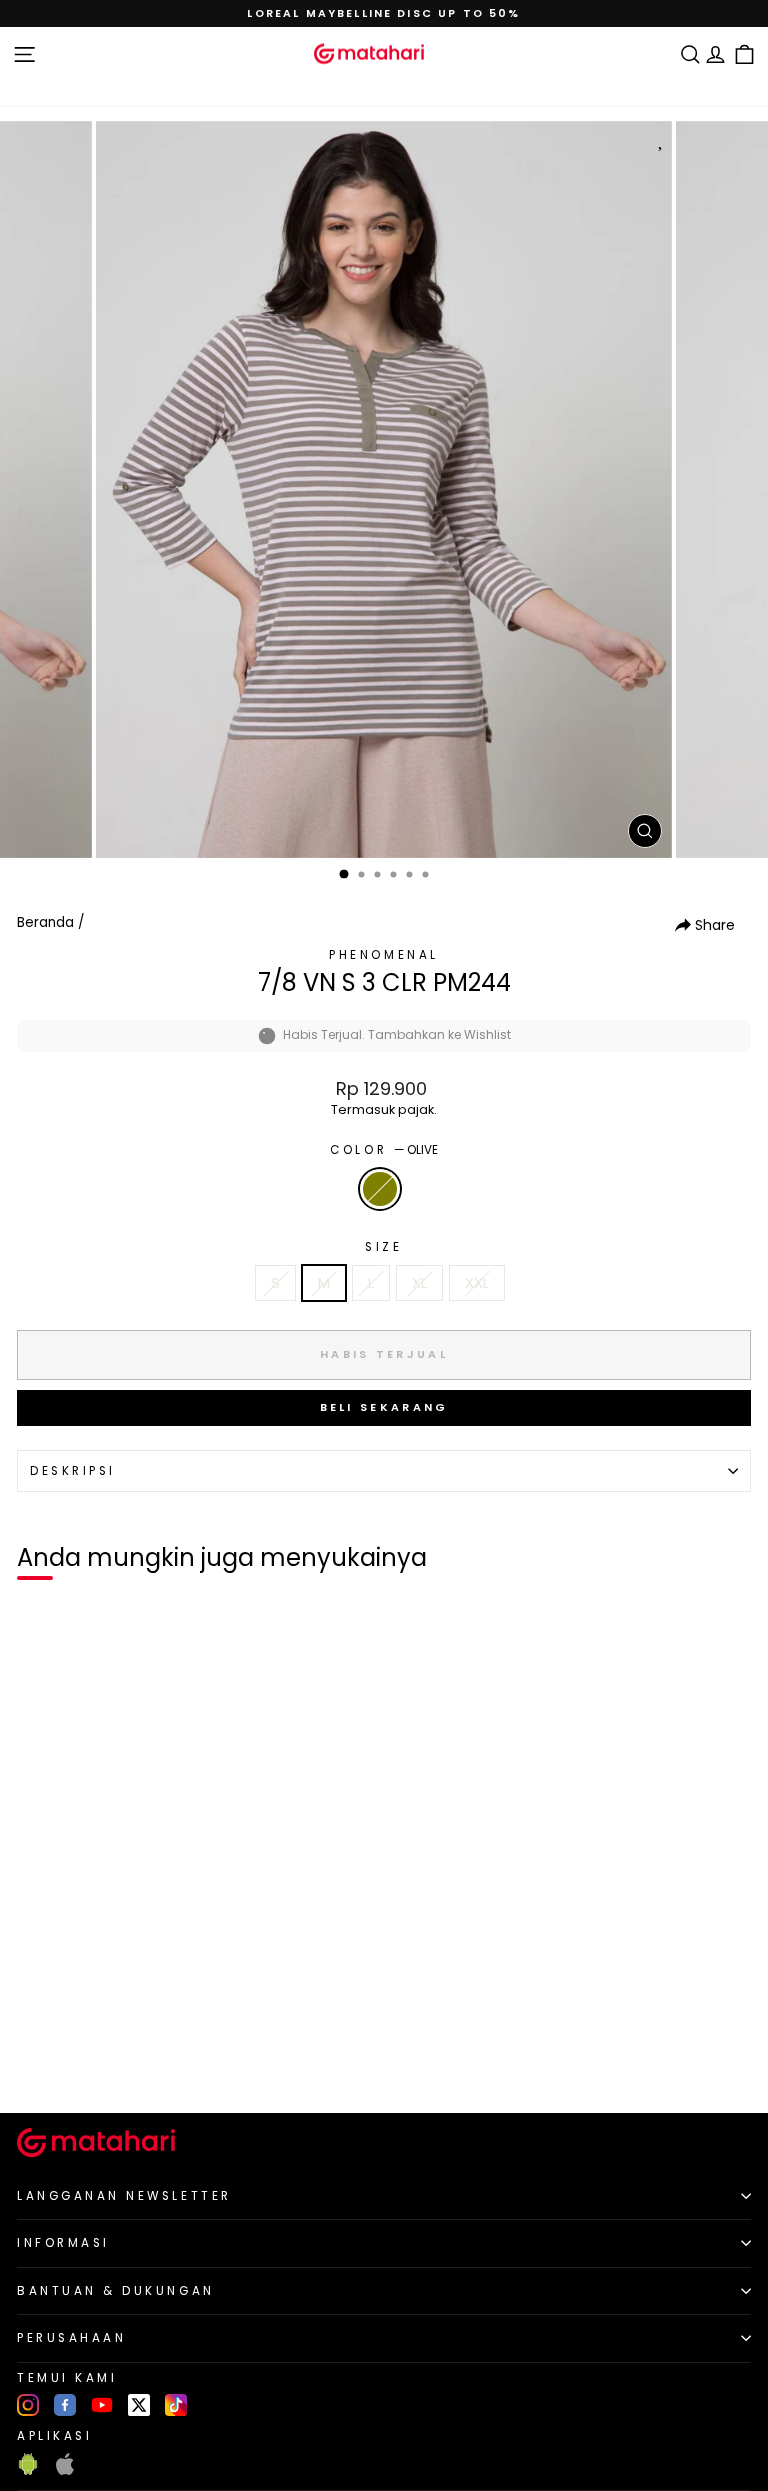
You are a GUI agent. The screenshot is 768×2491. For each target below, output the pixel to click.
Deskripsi (73, 1471)
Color (383, 1150)
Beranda (45, 922)
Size (383, 1247)
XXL (477, 1283)
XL (419, 1283)
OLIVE (380, 1189)
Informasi (63, 2243)
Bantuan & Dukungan (116, 2291)
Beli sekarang (384, 1407)
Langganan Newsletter (124, 2196)
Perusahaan (71, 2338)
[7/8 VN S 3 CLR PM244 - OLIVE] (38, 2063)
